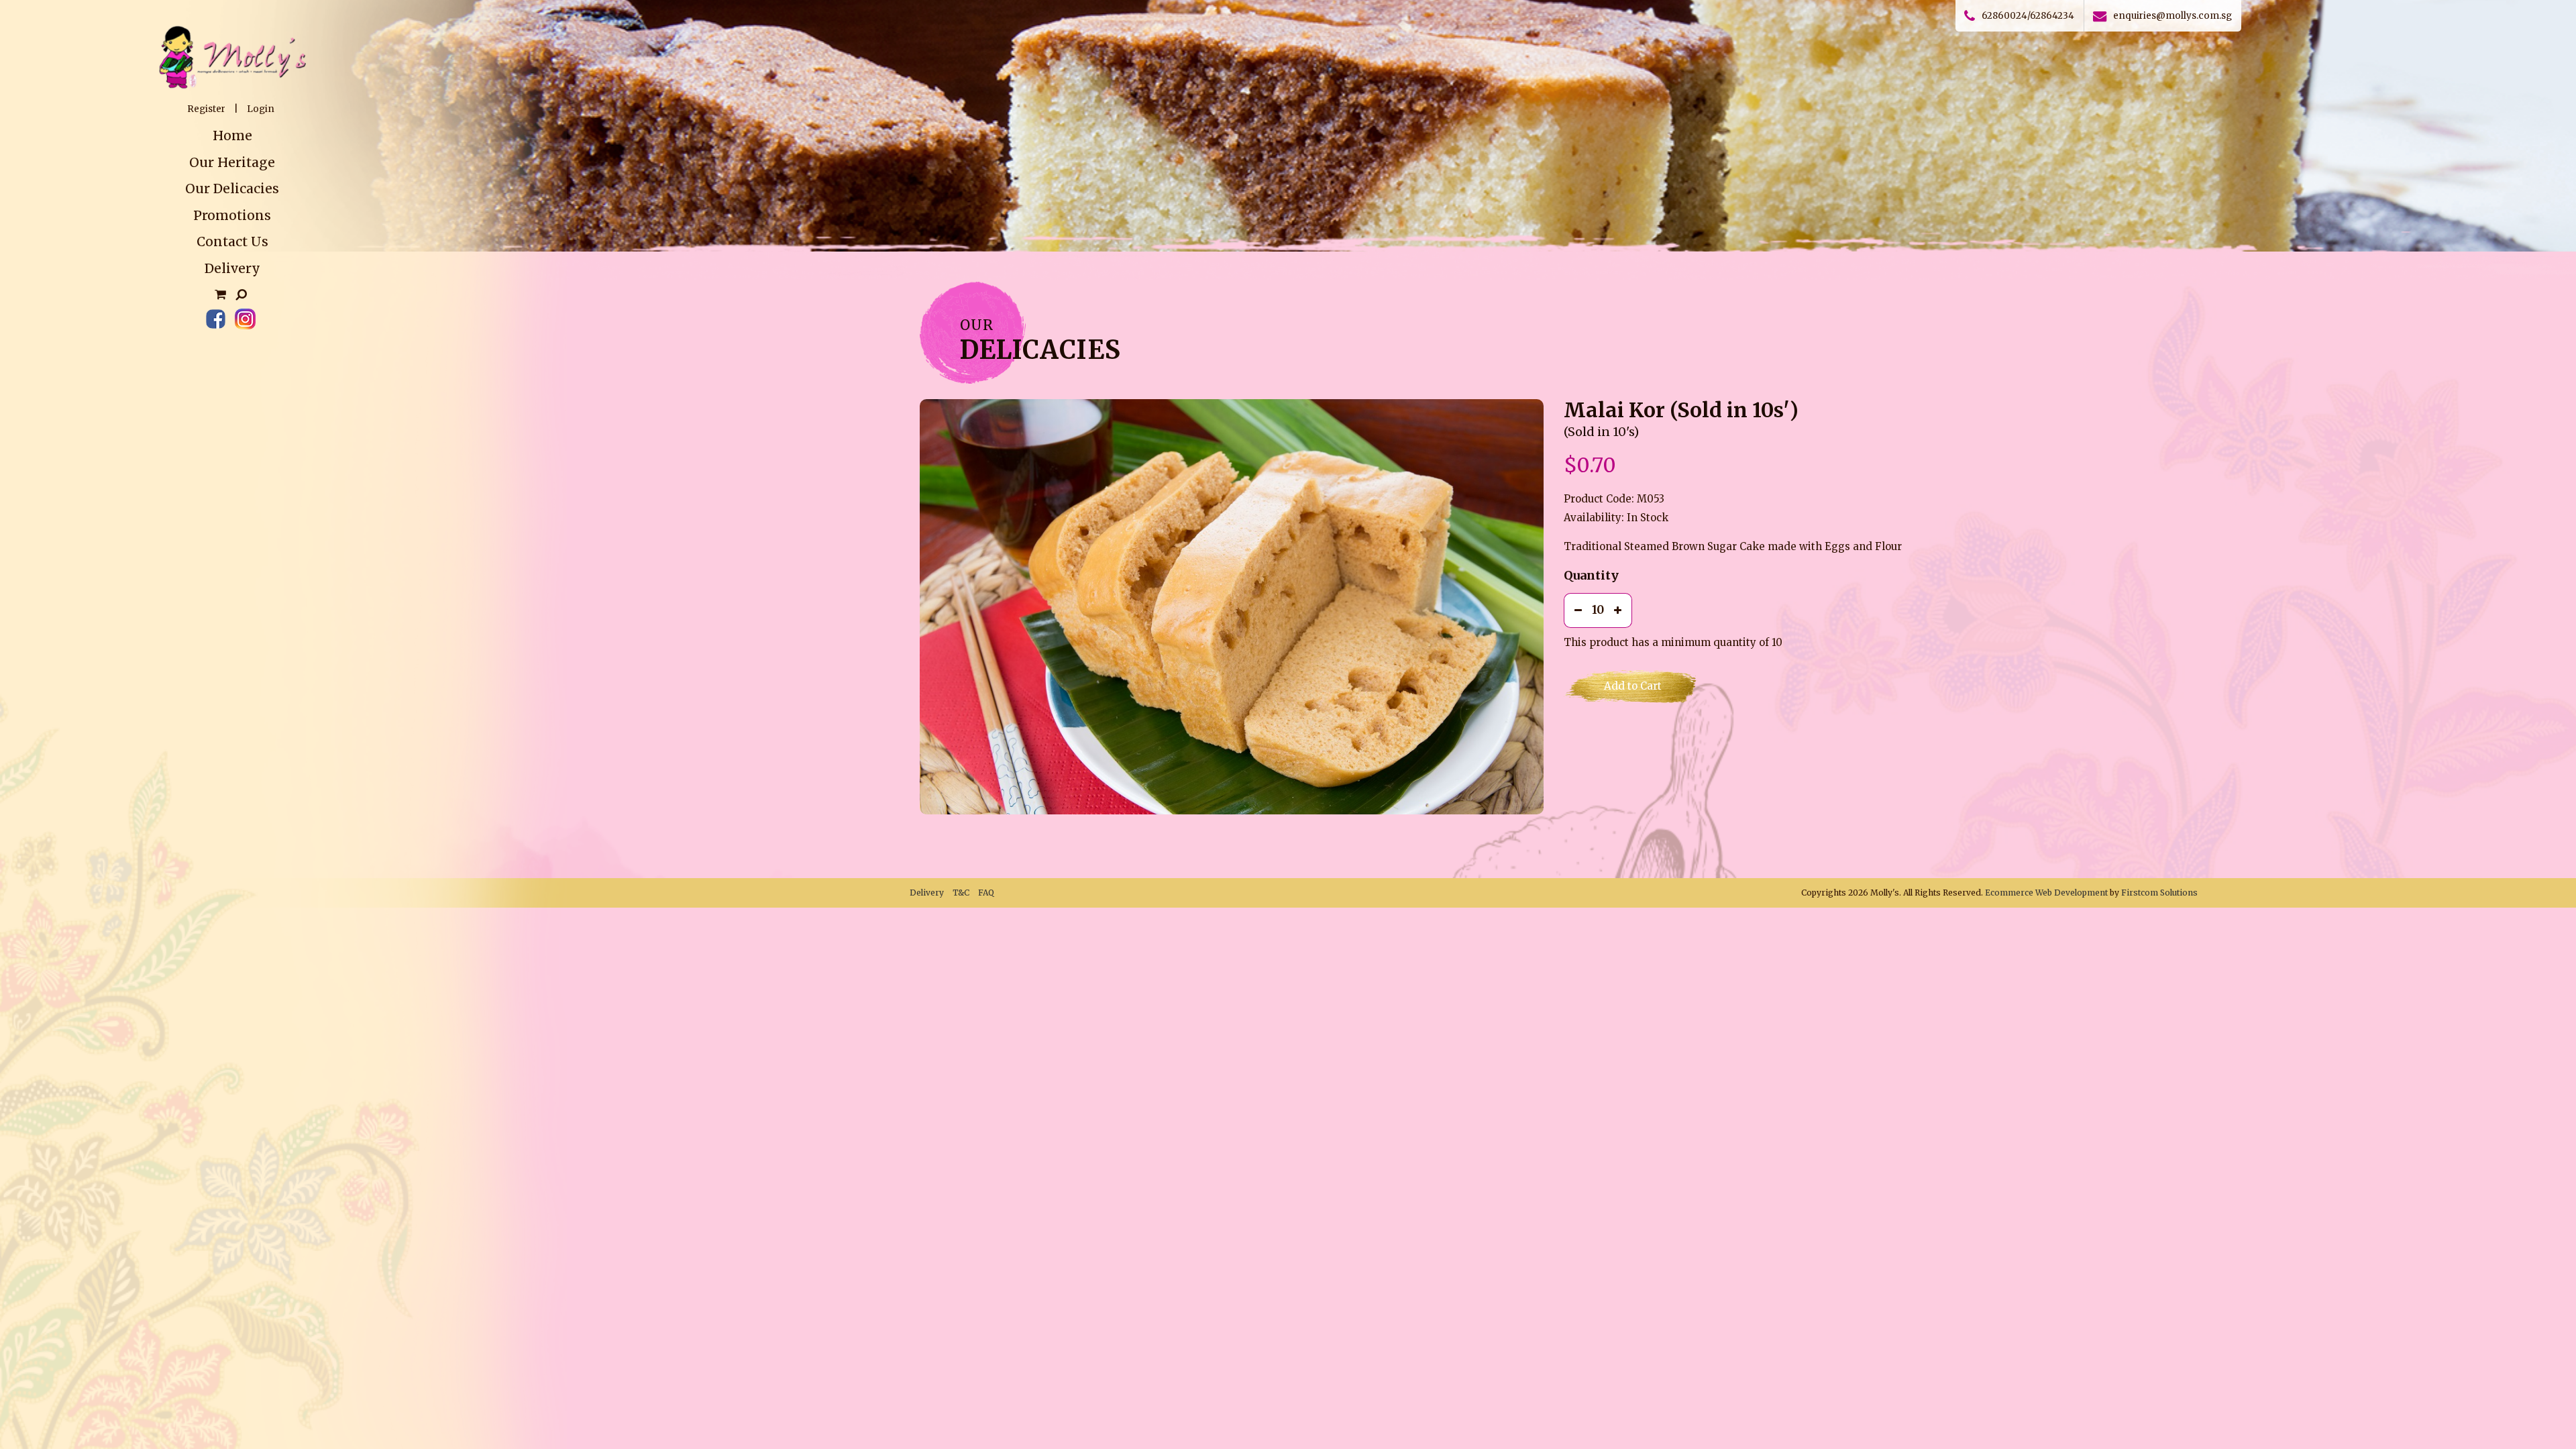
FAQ (986, 893)
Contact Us (232, 241)
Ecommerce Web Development (2046, 893)
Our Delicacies (232, 189)
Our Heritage (232, 162)
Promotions (232, 215)
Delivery (232, 268)
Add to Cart (1633, 686)
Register (206, 109)
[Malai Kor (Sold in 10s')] (1232, 607)
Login (261, 109)
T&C (961, 893)
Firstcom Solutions (2159, 893)
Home (232, 136)
